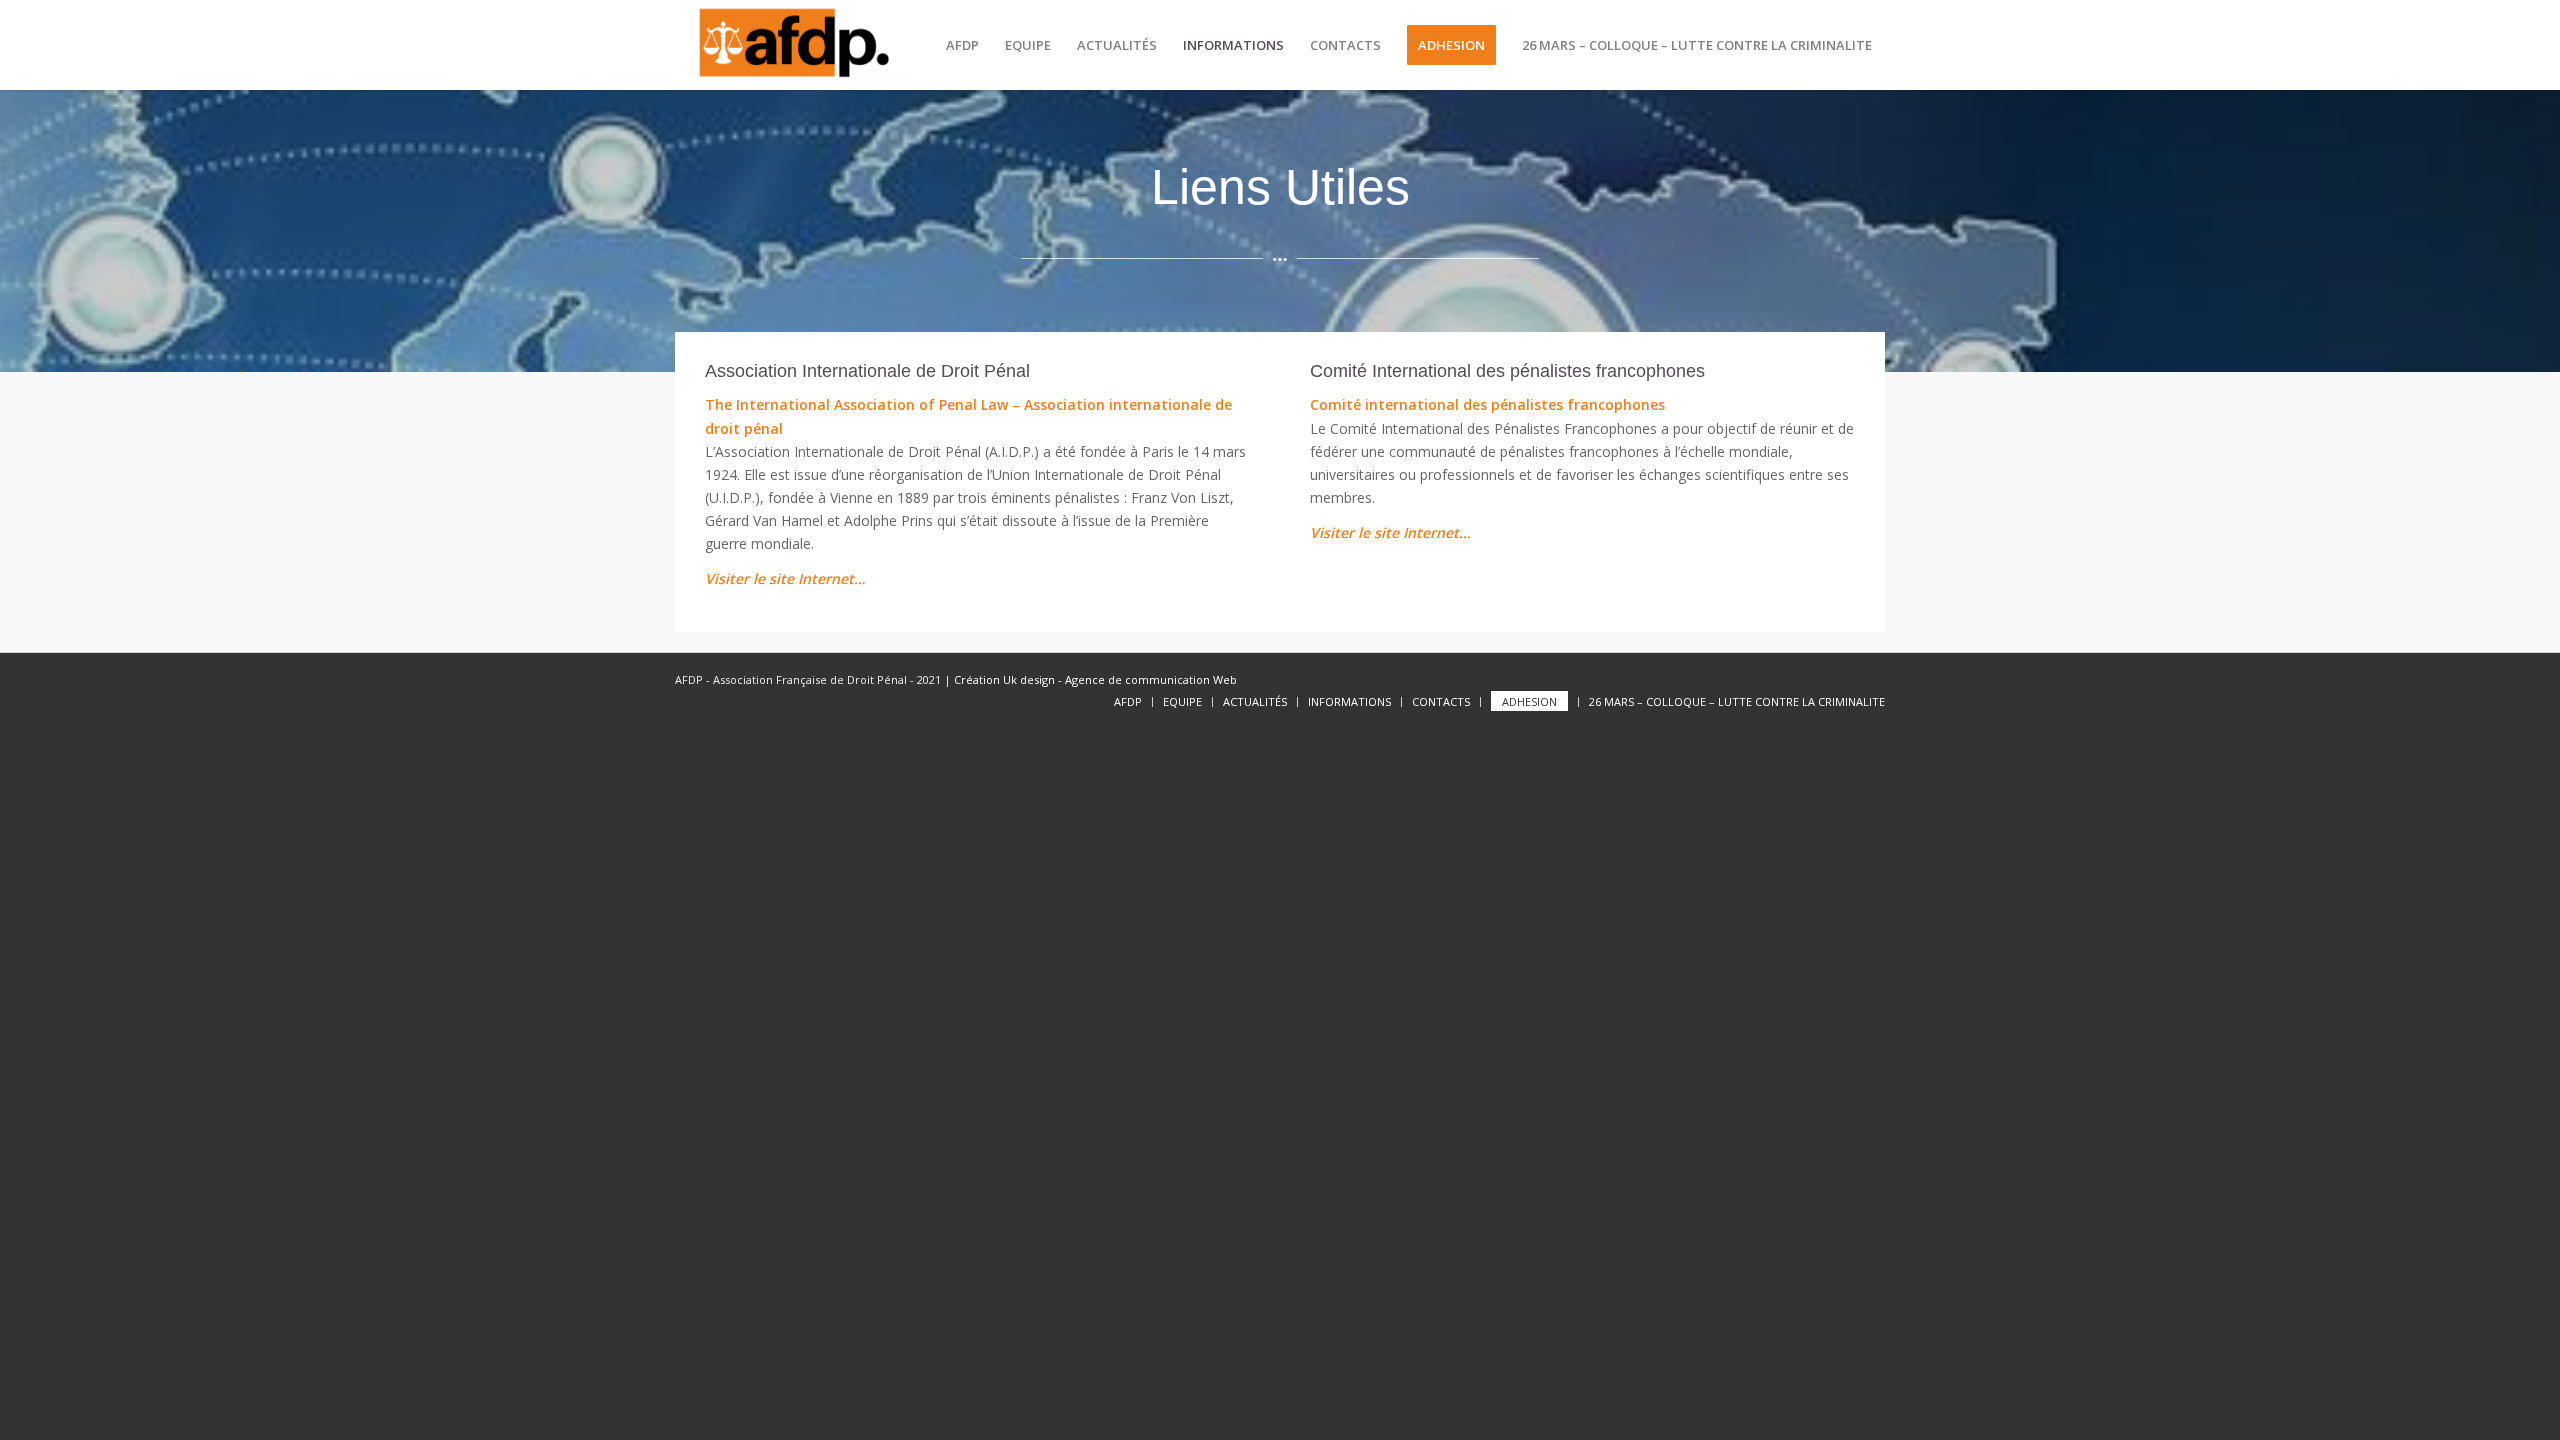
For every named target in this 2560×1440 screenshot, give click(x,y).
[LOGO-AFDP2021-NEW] (793, 45)
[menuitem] (962, 45)
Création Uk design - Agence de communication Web (1094, 679)
